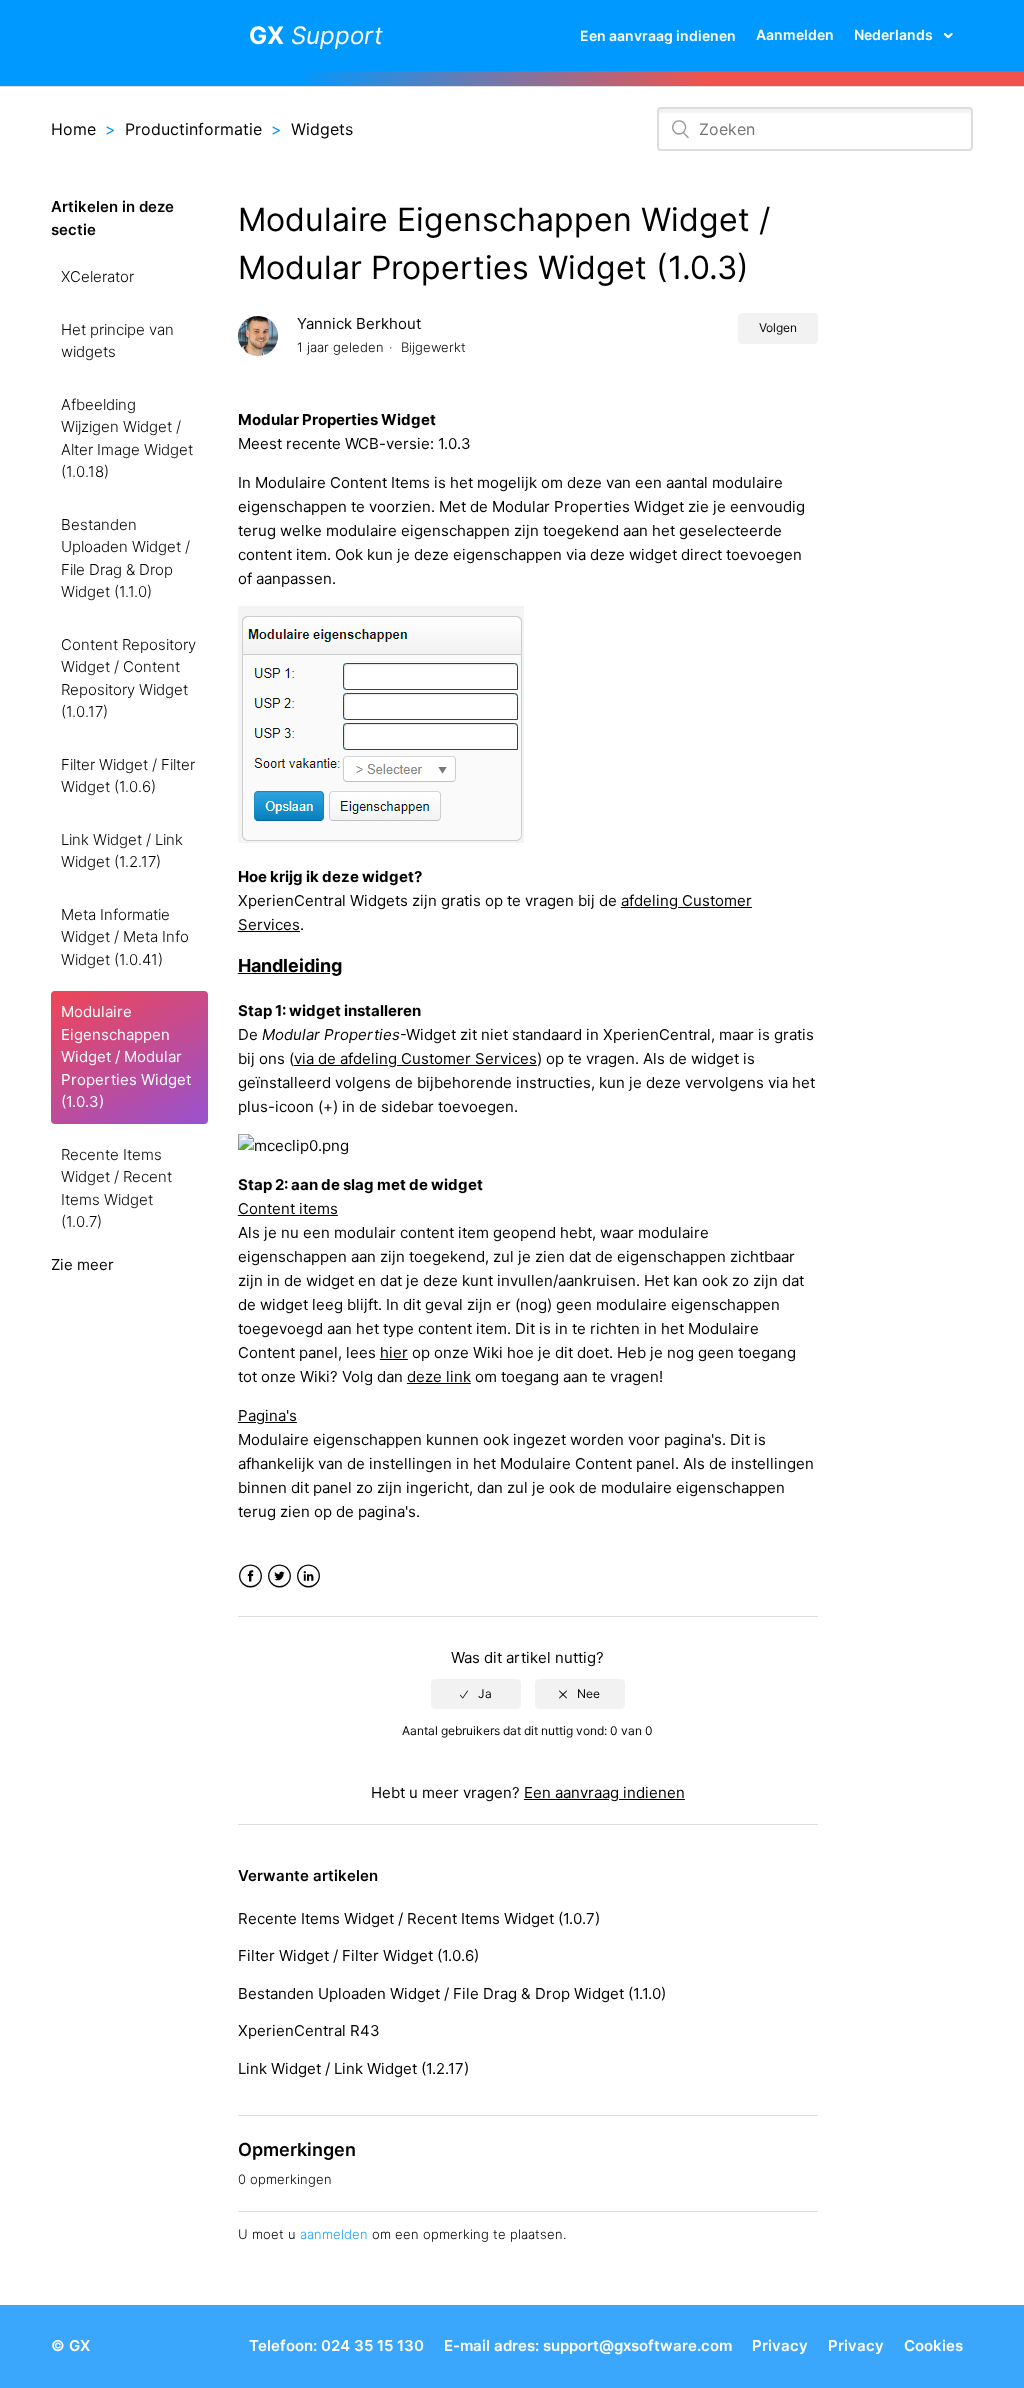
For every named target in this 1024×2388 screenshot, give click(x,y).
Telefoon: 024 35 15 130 (336, 2345)
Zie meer (82, 1264)
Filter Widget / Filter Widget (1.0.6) (128, 776)
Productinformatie (193, 129)
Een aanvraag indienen (658, 35)
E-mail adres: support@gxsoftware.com (588, 2345)
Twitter (279, 1576)
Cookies (933, 2345)
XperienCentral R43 (309, 2030)
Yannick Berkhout (359, 323)
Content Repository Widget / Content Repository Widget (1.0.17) (128, 678)
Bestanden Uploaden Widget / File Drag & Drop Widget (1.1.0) (125, 558)
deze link (439, 1376)
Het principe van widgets (117, 341)
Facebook (250, 1576)
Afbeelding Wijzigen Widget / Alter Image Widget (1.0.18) (127, 438)
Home (73, 129)
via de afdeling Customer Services (415, 1058)
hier (394, 1352)
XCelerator (97, 276)
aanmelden (334, 2234)
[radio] (476, 1694)
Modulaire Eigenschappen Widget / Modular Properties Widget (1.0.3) (126, 1056)
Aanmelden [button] (795, 34)
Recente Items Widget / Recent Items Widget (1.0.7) (116, 1188)
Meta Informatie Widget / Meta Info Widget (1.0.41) (125, 937)
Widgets (322, 129)
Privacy (780, 2345)
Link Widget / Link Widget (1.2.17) (122, 851)
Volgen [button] (778, 327)
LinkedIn (308, 1576)
